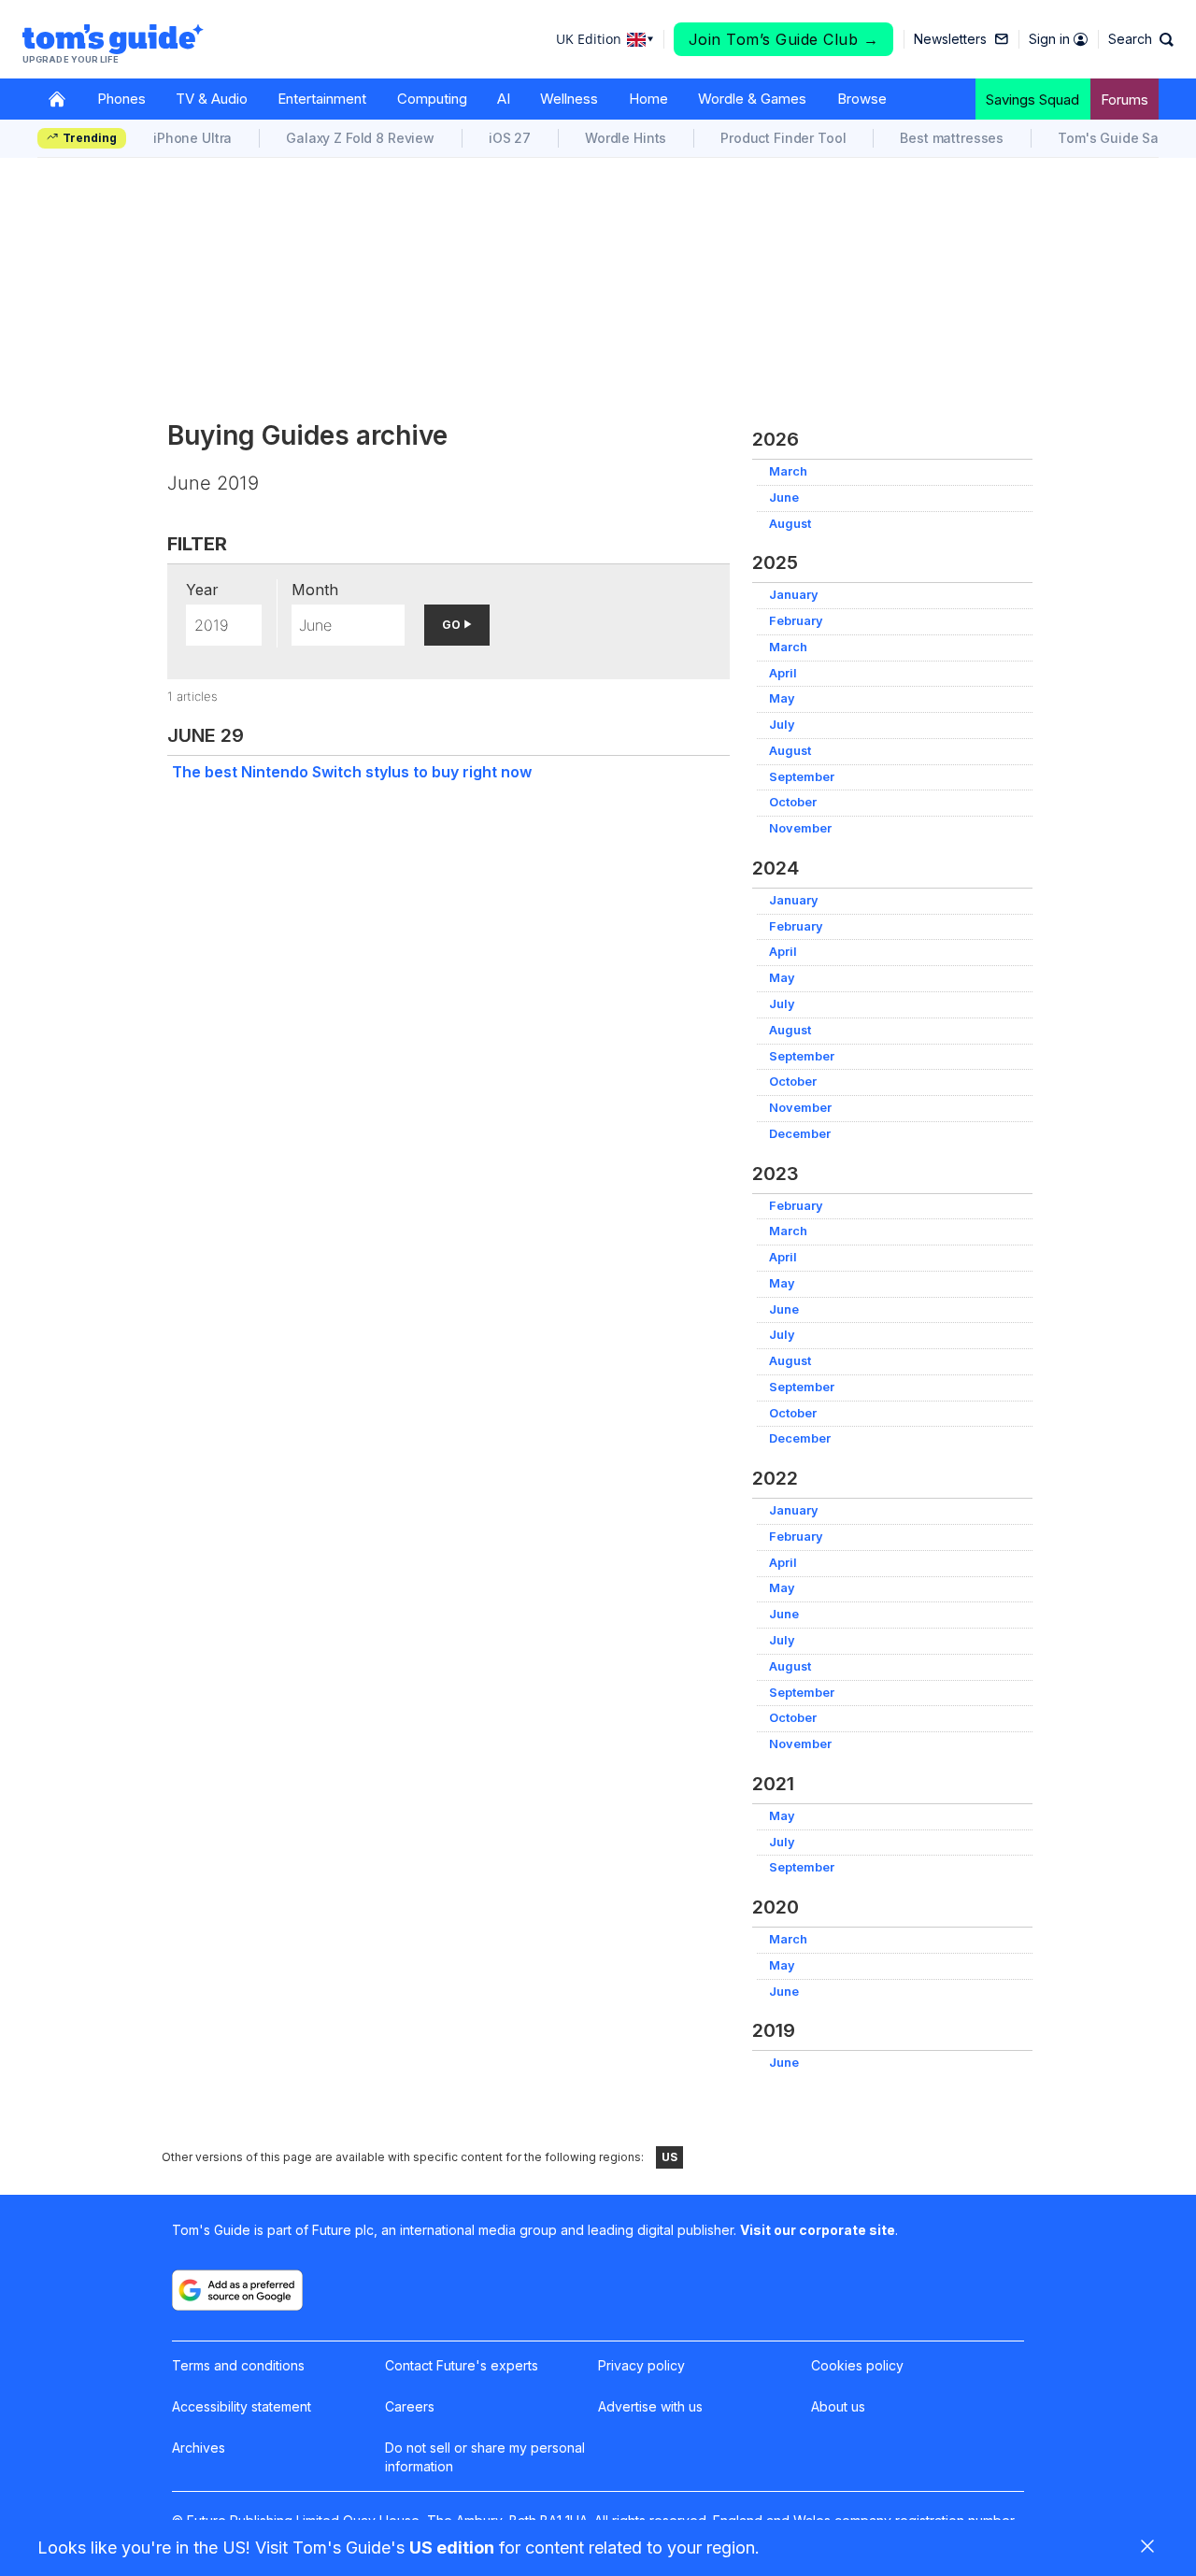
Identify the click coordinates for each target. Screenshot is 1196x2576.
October (793, 802)
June (784, 498)
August (790, 524)
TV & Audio (212, 99)
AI (504, 99)
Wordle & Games (752, 99)
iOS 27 (510, 138)
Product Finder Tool (783, 138)
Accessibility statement (242, 2406)
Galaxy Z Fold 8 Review (360, 138)
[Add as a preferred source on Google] (237, 2290)
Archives (199, 2448)
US (669, 2157)
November (800, 828)
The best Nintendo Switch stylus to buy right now (352, 772)
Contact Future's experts (462, 2365)
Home (648, 99)
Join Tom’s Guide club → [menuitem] (784, 39)
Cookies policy (857, 2365)
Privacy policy (641, 2365)
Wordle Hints (626, 138)
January (794, 595)
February (796, 621)
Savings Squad (1032, 100)
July (782, 725)
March (788, 471)
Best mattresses (952, 138)
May (782, 698)
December (800, 1134)
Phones (121, 99)
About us (838, 2406)
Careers (410, 2406)
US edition (452, 2548)
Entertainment (322, 99)
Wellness (569, 99)
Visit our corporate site (818, 2230)
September (802, 777)
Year (202, 590)
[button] (1141, 39)
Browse (862, 99)
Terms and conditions (238, 2365)
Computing (432, 99)
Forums (1125, 100)
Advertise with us (650, 2406)
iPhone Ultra (192, 138)
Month (315, 590)
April (783, 673)
